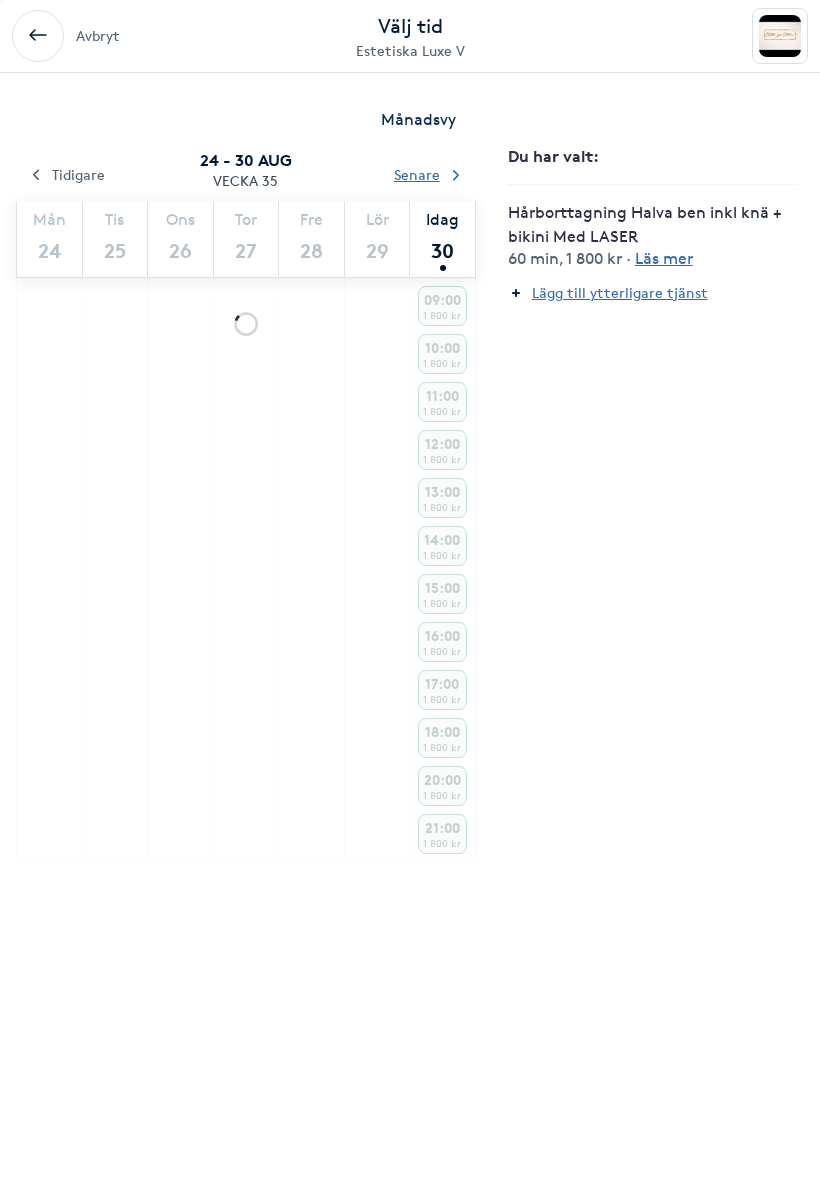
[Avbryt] (38, 36)
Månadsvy (418, 119)
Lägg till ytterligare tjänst (620, 292)
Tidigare (78, 174)
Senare (417, 174)
